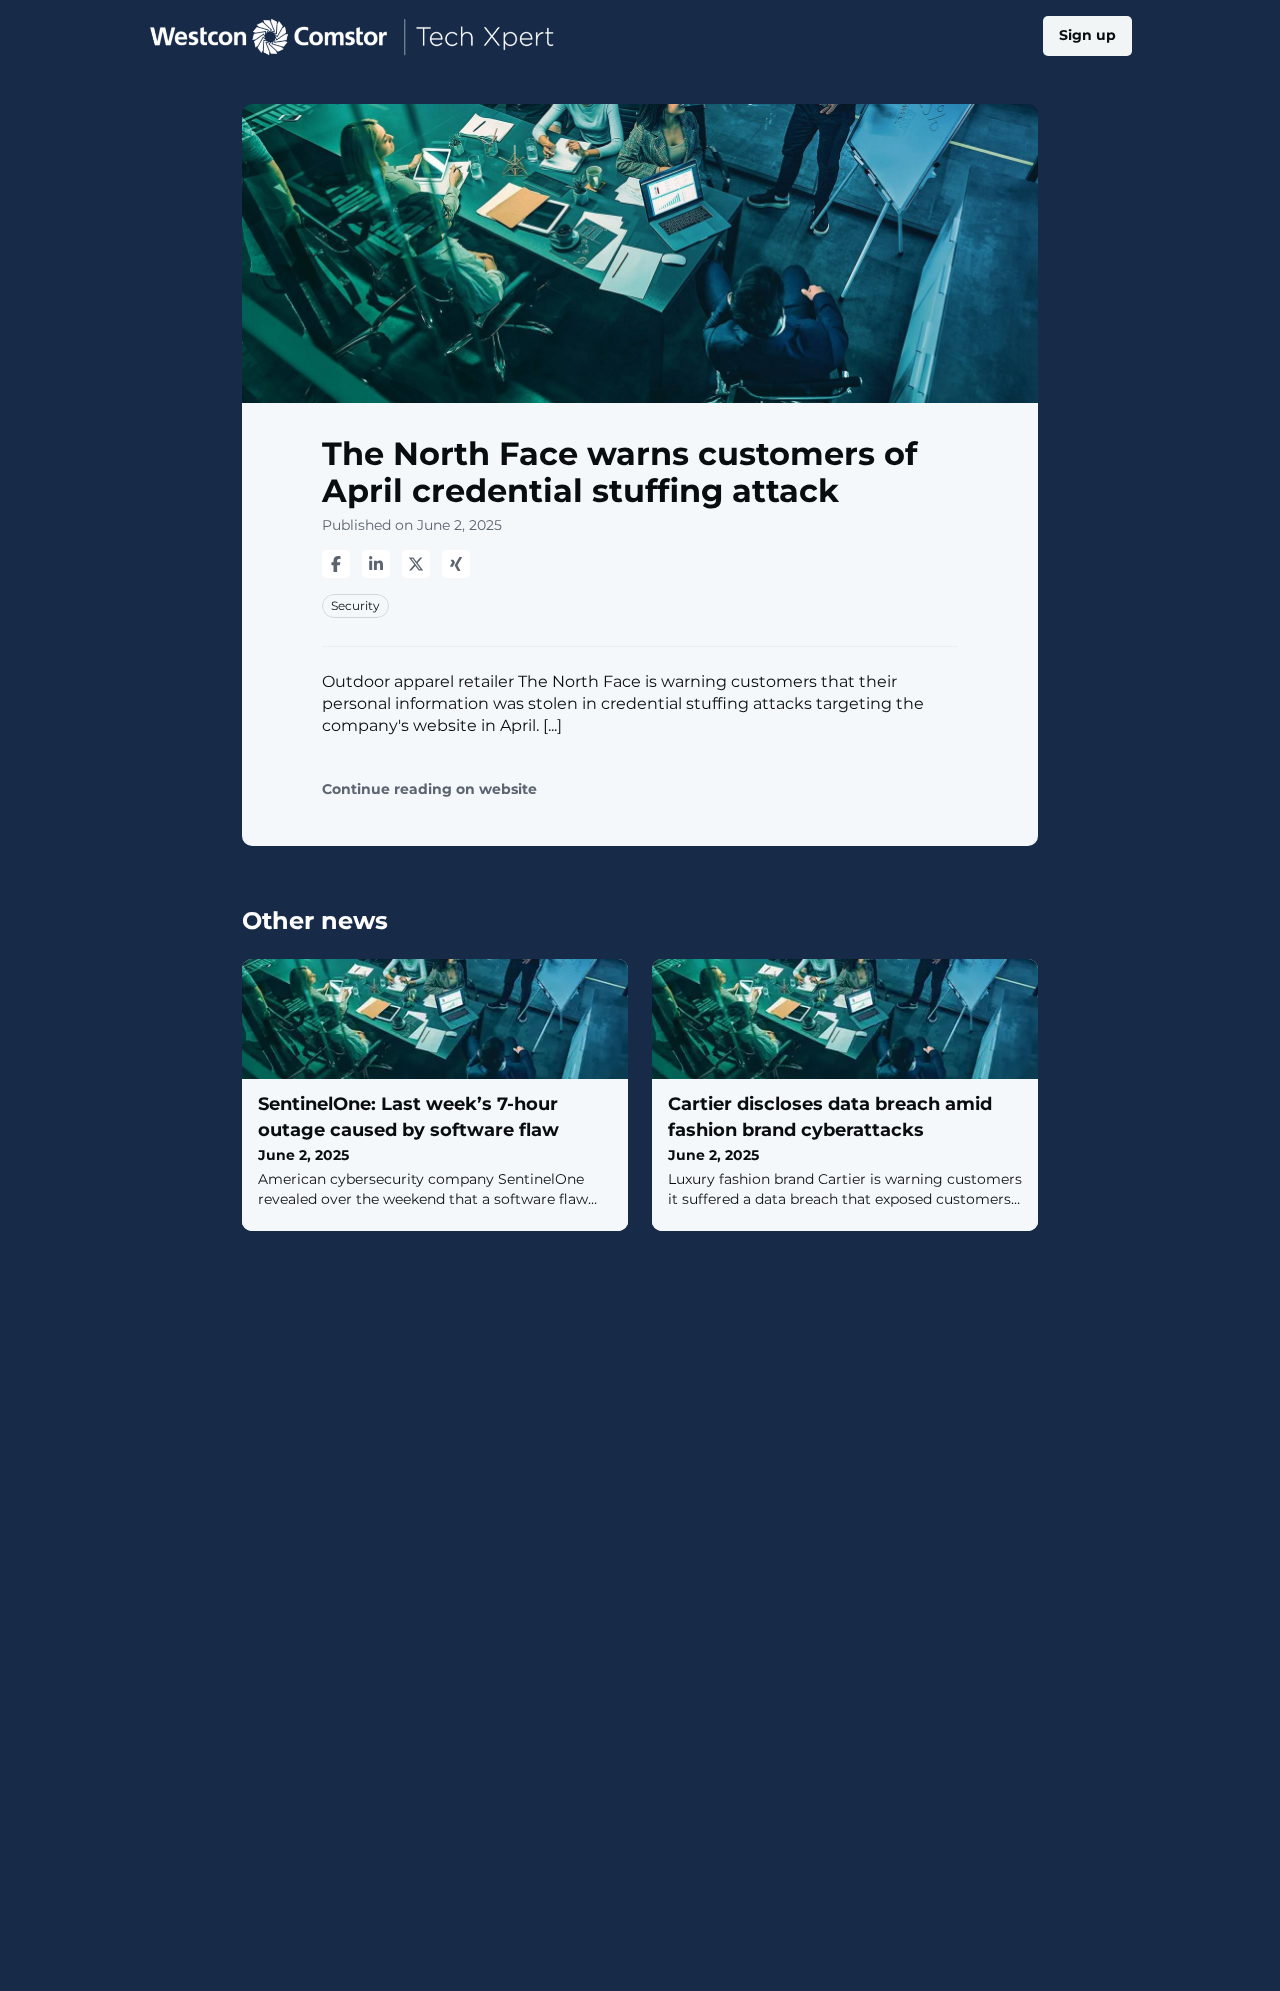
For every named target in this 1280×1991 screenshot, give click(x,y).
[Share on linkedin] (376, 564)
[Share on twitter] (416, 564)
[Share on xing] (456, 564)
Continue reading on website (429, 789)
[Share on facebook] (336, 564)
